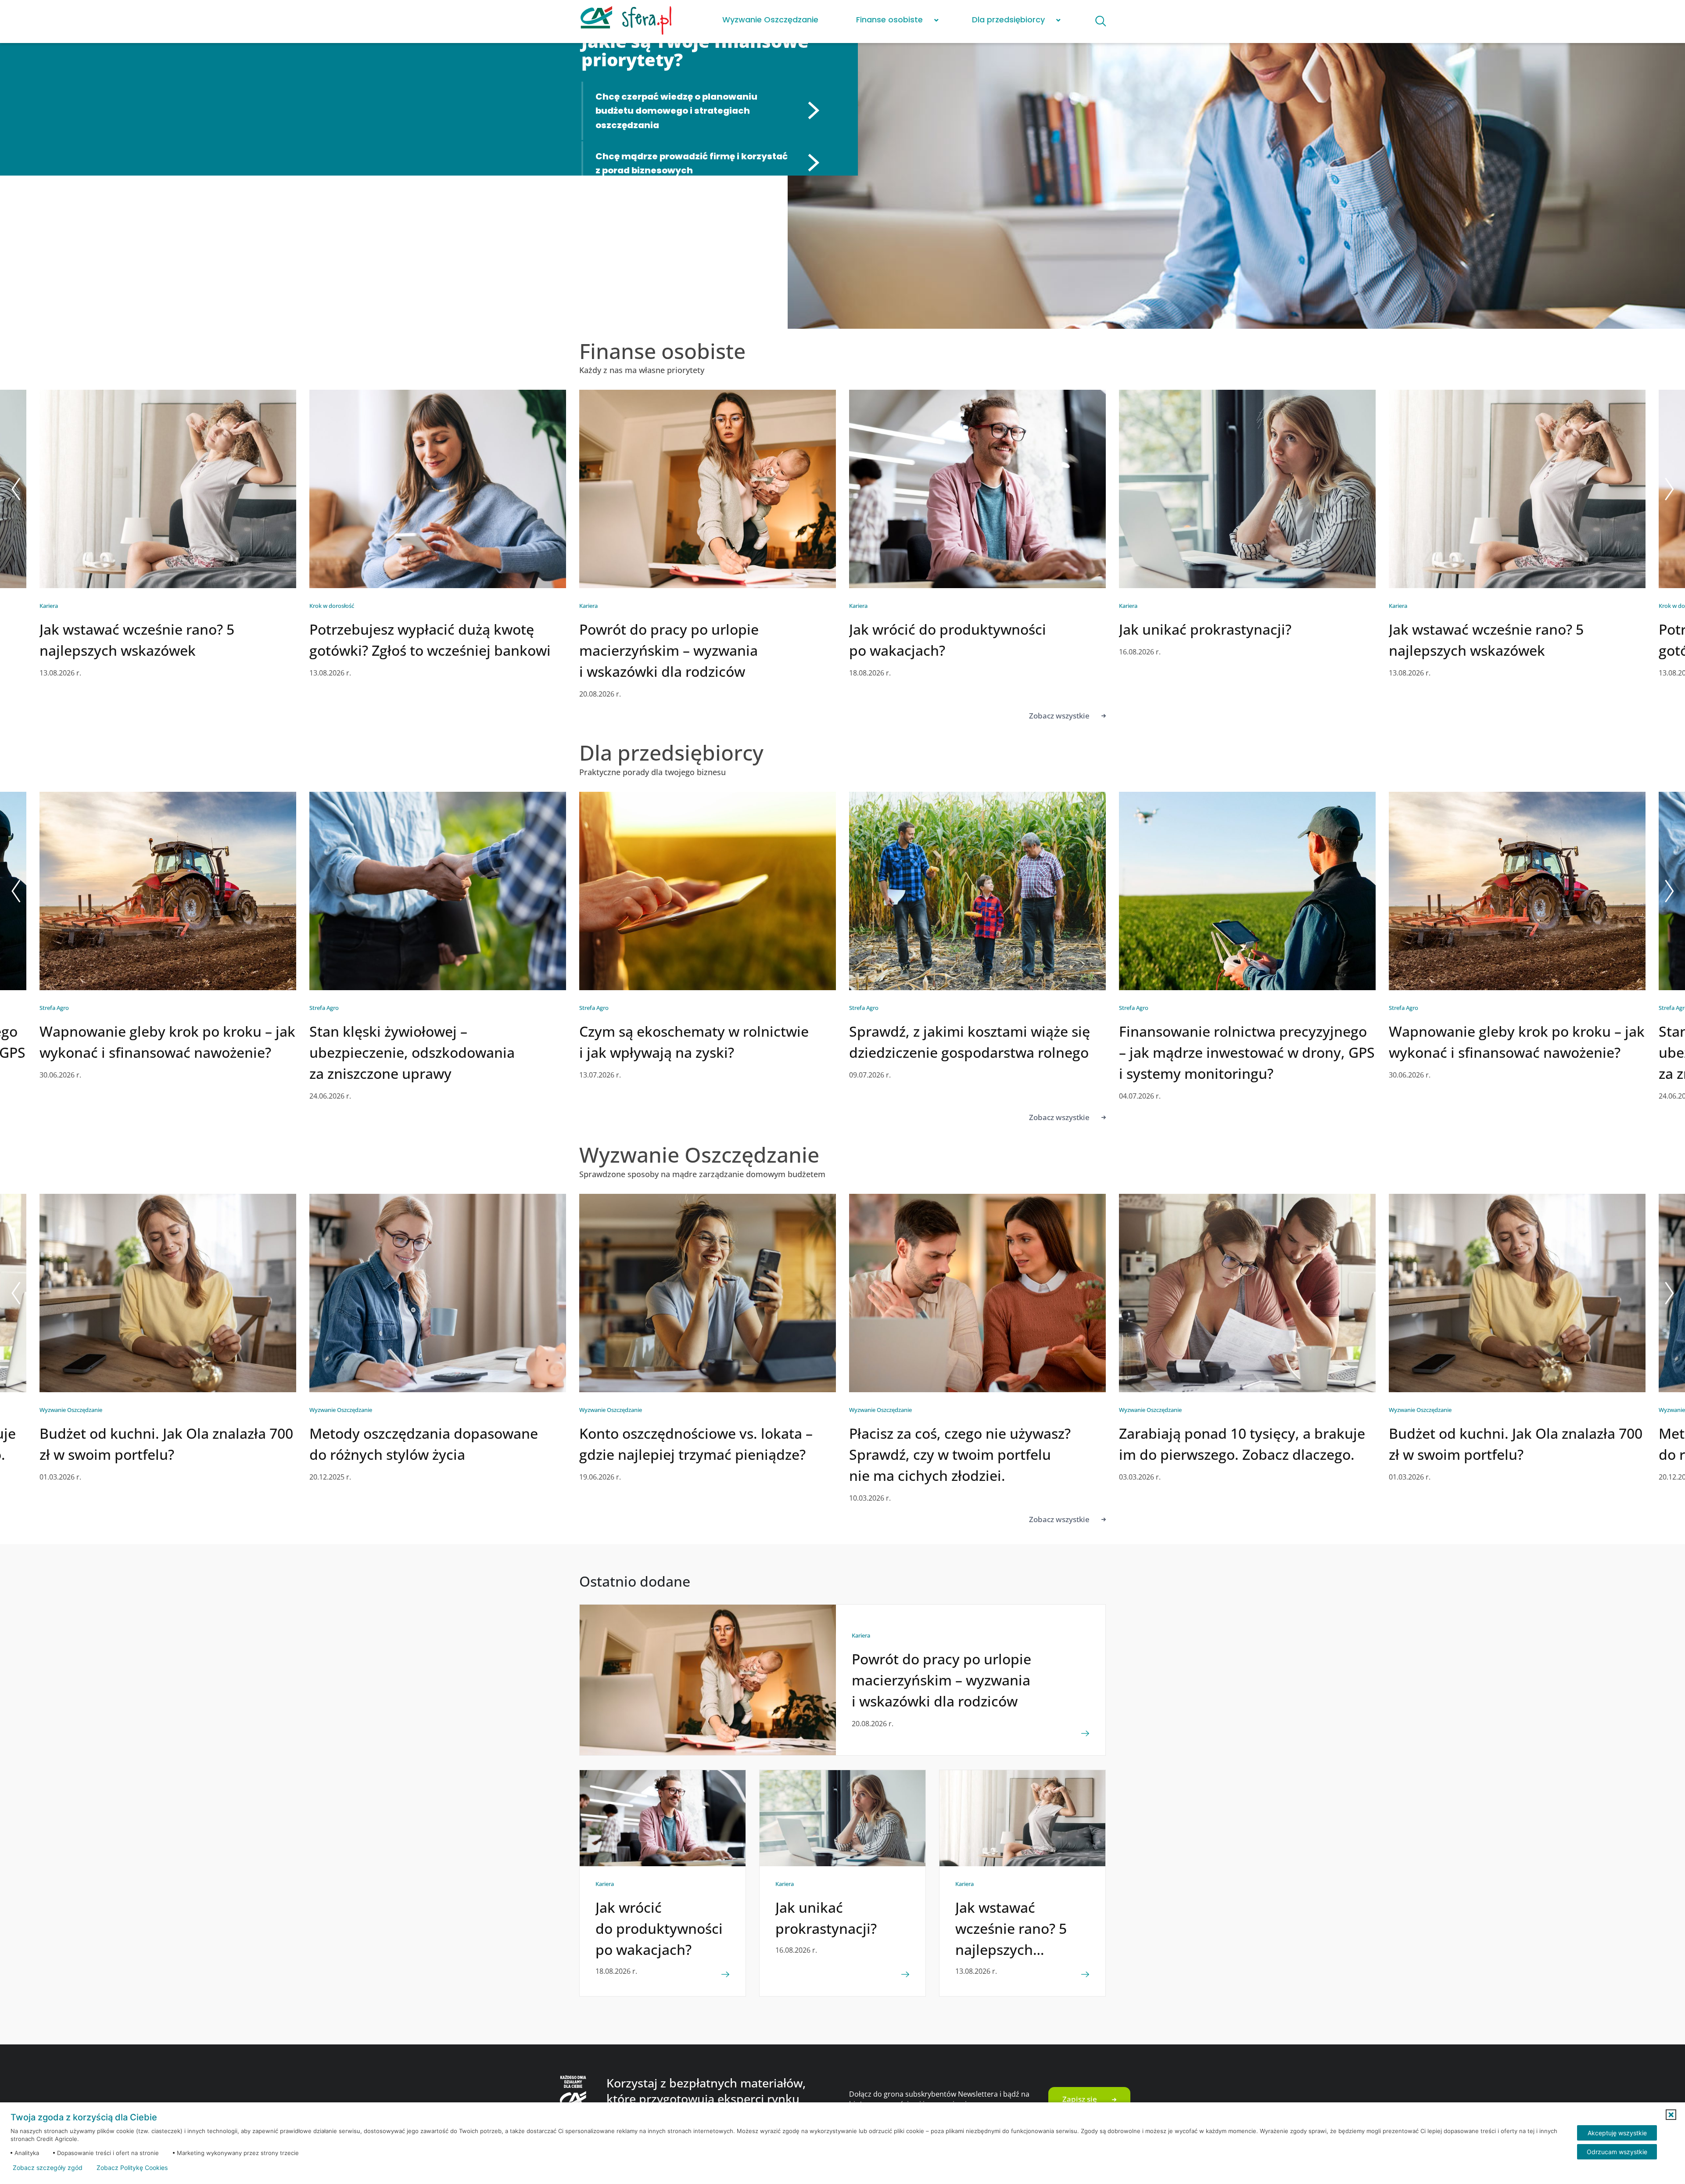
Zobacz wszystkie (1059, 716)
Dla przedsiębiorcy (1008, 20)
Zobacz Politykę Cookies (132, 2168)
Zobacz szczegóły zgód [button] (48, 2168)
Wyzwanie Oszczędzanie (770, 20)
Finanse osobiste (889, 20)
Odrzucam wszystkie (1617, 2152)
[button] (1671, 2115)
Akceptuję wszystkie (1617, 2133)
